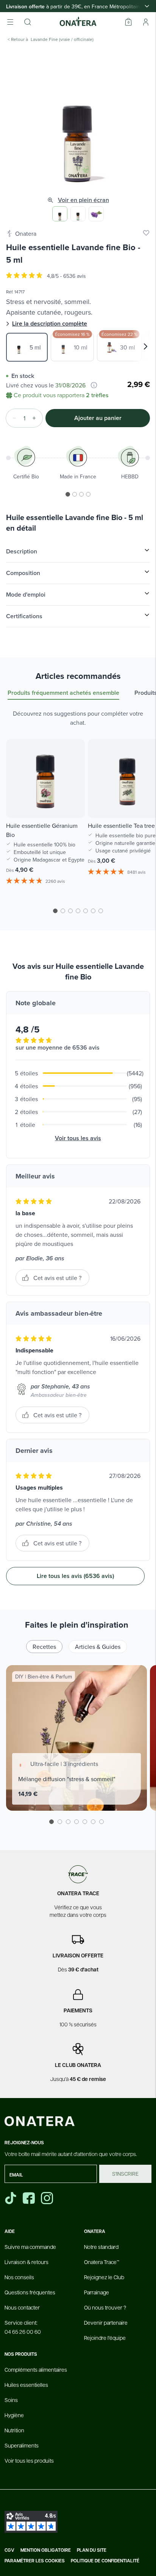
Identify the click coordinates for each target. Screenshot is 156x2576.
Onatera (26, 233)
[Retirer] (12, 418)
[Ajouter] (36, 418)
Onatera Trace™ (102, 2262)
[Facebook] (30, 2198)
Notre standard (101, 2247)
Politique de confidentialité (105, 2561)
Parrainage (97, 2292)
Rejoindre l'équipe (105, 2338)
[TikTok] (11, 2198)
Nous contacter (22, 2307)
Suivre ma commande (30, 2247)
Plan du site (92, 2550)
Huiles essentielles (26, 2385)
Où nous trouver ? (105, 2307)
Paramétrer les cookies (35, 2561)
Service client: (23, 2327)
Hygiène (14, 2415)
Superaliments (22, 2445)
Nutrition (14, 2430)
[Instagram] (48, 2198)
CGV (9, 2550)
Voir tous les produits (29, 2460)
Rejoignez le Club (104, 2277)
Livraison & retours (27, 2262)
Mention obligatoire (46, 2550)
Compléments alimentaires (36, 2369)
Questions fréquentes (30, 2292)
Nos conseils (19, 2277)
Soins (11, 2400)
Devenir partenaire (106, 2322)
